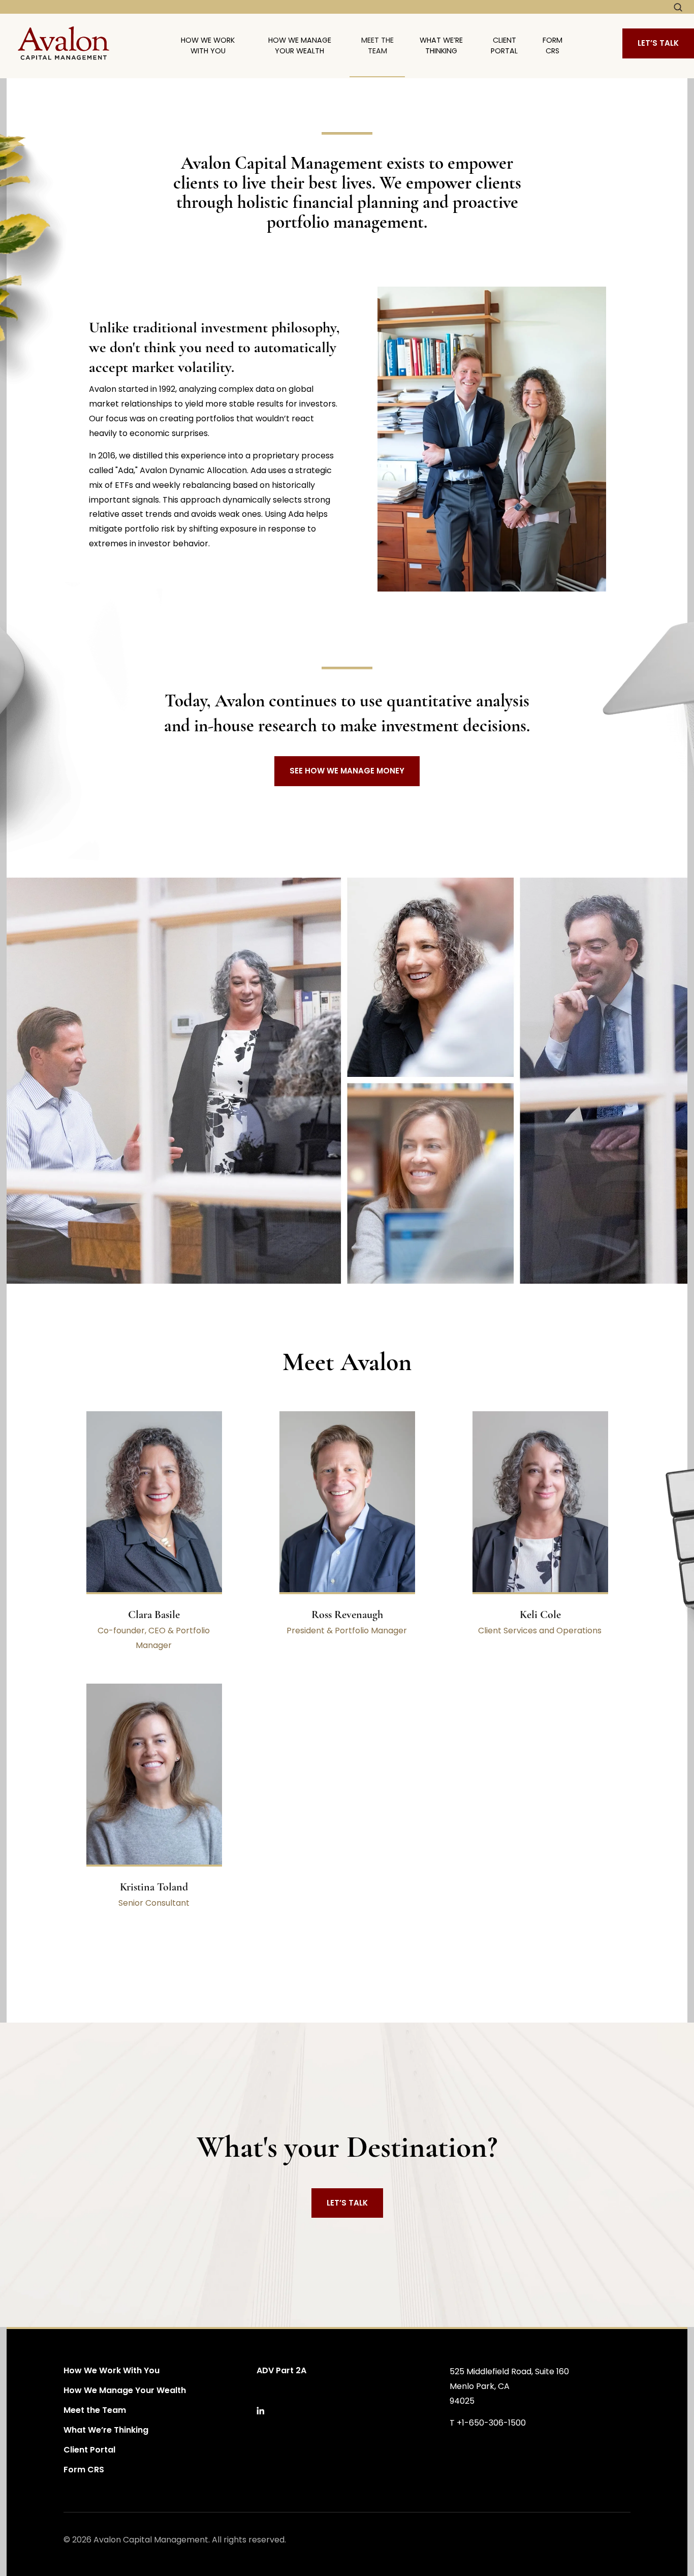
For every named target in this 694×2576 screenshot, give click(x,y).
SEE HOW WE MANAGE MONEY (347, 771)
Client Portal (504, 46)
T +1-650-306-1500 (488, 2423)
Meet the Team (377, 46)
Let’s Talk (658, 43)
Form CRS (553, 46)
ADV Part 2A (281, 2370)
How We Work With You (208, 46)
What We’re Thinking (441, 46)
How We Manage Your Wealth (300, 46)
